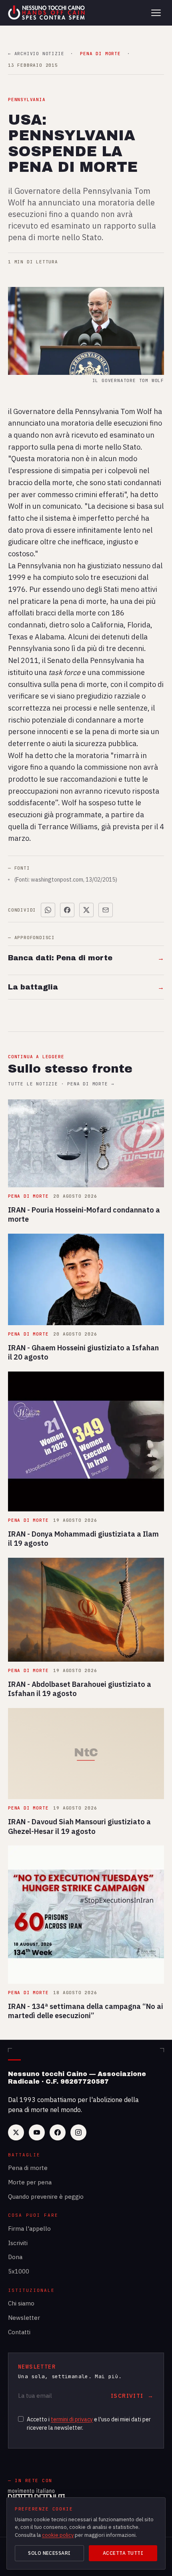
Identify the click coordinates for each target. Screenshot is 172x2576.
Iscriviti (18, 2243)
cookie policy (58, 2535)
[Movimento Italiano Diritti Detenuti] (36, 2496)
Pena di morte (28, 2168)
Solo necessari (49, 2553)
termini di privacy (72, 2419)
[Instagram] (78, 2132)
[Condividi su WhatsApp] (48, 910)
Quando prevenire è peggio (46, 2197)
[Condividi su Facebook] (67, 910)
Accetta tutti (123, 2553)
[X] (16, 2132)
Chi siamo (21, 2303)
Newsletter (24, 2318)
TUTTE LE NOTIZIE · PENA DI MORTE (61, 1084)
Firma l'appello (29, 2229)
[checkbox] (21, 2419)
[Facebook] (58, 2132)
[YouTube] (37, 2132)
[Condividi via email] (106, 910)
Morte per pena (30, 2182)
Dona (15, 2257)
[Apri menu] (156, 13)
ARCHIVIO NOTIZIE (36, 54)
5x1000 (19, 2271)
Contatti (19, 2332)
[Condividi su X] (86, 910)
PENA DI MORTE (100, 54)
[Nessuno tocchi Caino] (47, 13)
